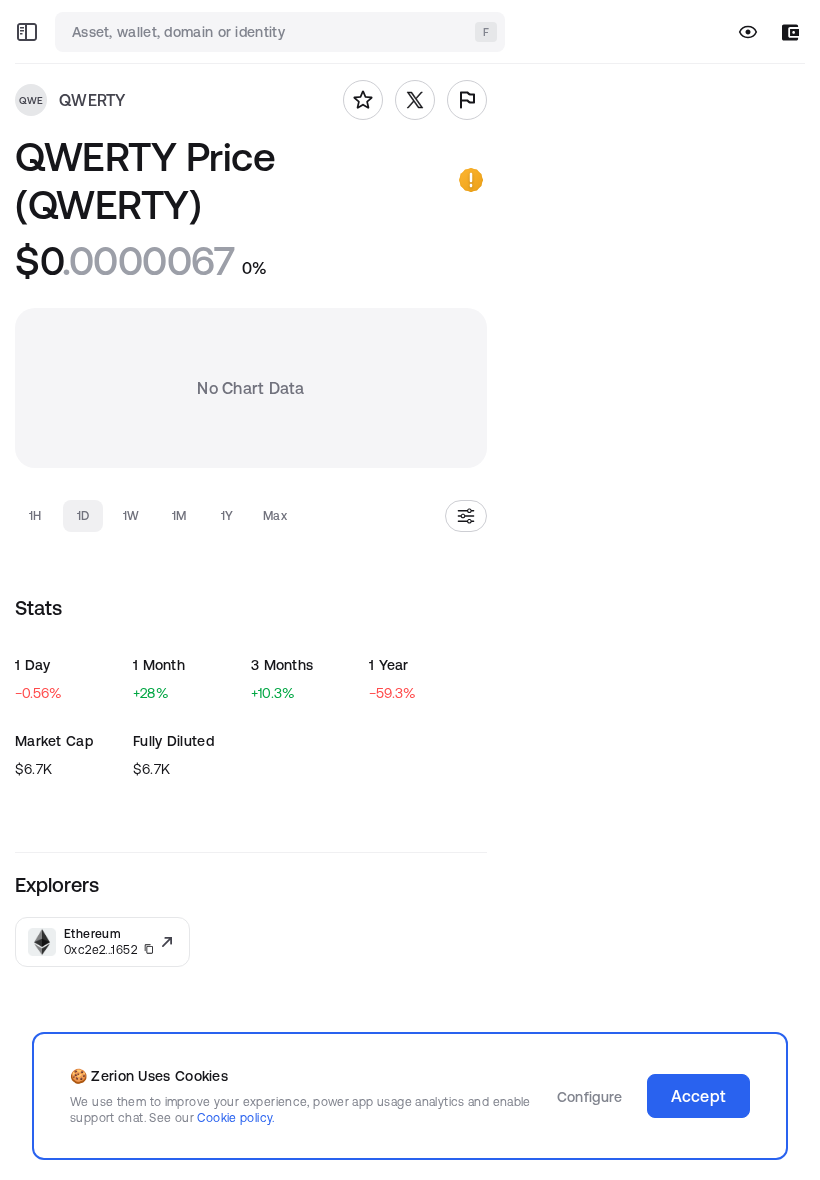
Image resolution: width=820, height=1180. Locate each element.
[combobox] (282, 32)
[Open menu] (27, 32)
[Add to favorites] (363, 100)
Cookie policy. (235, 1117)
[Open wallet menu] (790, 32)
